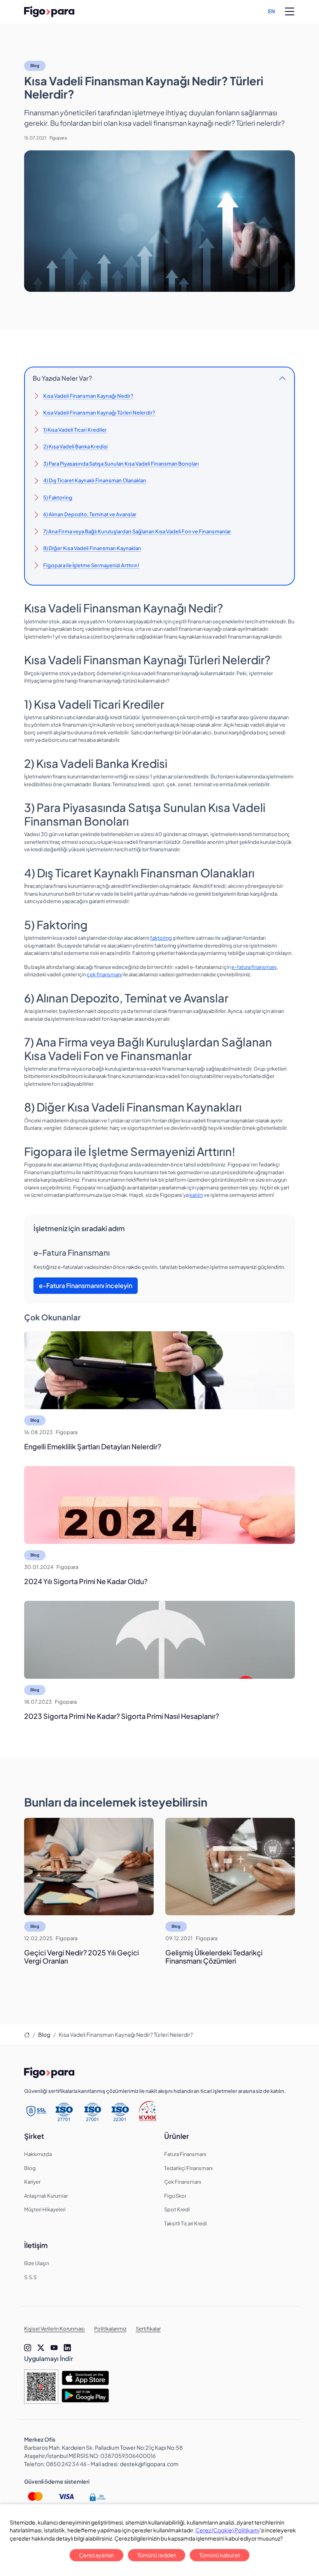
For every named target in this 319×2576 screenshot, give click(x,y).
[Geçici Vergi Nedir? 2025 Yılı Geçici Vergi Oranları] (89, 1867)
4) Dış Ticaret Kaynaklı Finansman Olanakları (95, 480)
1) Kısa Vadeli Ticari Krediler (75, 430)
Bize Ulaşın (37, 2263)
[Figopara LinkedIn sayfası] (67, 2348)
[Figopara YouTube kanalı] (54, 2348)
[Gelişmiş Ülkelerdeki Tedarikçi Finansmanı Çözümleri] (230, 1867)
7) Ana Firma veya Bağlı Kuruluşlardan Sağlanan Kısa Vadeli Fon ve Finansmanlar (137, 531)
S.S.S (30, 2277)
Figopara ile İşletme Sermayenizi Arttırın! (91, 565)
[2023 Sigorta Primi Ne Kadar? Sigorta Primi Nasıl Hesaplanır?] (159, 1640)
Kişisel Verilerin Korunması (54, 2329)
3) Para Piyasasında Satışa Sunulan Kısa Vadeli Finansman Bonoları (121, 464)
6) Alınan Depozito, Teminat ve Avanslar (90, 514)
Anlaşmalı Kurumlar (46, 2196)
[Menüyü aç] (290, 12)
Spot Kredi (177, 2209)
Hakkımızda (38, 2154)
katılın (196, 1195)
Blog (35, 65)
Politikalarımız (110, 2329)
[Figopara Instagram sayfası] (28, 2348)
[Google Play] (85, 2395)
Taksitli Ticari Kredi (186, 2223)
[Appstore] (85, 2378)
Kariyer (32, 2182)
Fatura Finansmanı (185, 2154)
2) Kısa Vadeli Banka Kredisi (75, 446)
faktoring (161, 938)
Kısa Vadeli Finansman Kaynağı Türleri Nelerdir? (99, 413)
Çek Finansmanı (183, 2182)
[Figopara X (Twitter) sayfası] (41, 2348)
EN (272, 11)
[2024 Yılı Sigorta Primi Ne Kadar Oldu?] (159, 1505)
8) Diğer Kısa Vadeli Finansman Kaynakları (92, 548)
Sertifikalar (148, 2329)
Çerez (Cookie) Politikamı (227, 2530)
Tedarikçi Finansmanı (188, 2168)
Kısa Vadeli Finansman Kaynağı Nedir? (88, 396)
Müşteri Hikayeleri (45, 2209)
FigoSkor (175, 2196)
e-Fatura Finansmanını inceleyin (86, 1285)
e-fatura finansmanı (254, 967)
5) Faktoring (58, 498)
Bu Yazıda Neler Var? (62, 378)
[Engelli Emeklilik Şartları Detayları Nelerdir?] (159, 1370)
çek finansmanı (104, 974)
